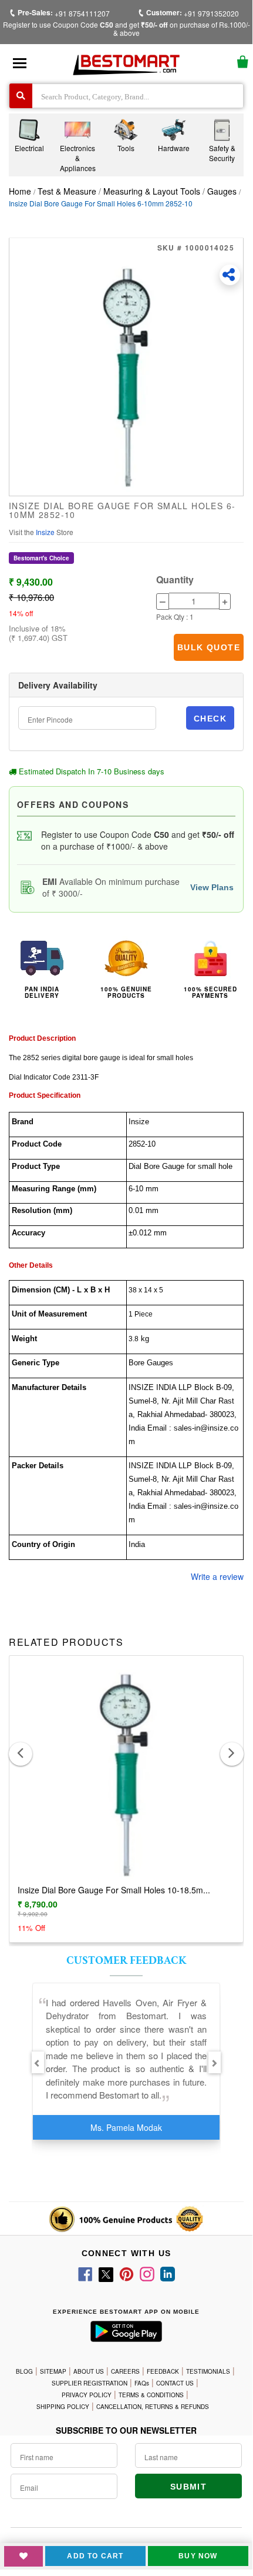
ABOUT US (89, 2371)
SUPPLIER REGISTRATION (90, 2383)
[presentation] (21, 1754)
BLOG (24, 2371)
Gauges (222, 191)
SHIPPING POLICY (63, 2407)
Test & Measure (68, 191)
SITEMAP (53, 2371)
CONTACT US (175, 2383)
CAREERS (125, 2371)
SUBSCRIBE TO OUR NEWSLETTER (126, 2430)
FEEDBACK (163, 2371)
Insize (46, 532)
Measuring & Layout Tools (152, 191)
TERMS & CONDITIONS (151, 2395)
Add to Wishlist (23, 2556)
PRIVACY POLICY (87, 2395)
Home (20, 191)
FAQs (142, 2383)
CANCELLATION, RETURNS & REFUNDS (153, 2407)
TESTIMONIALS (208, 2371)
